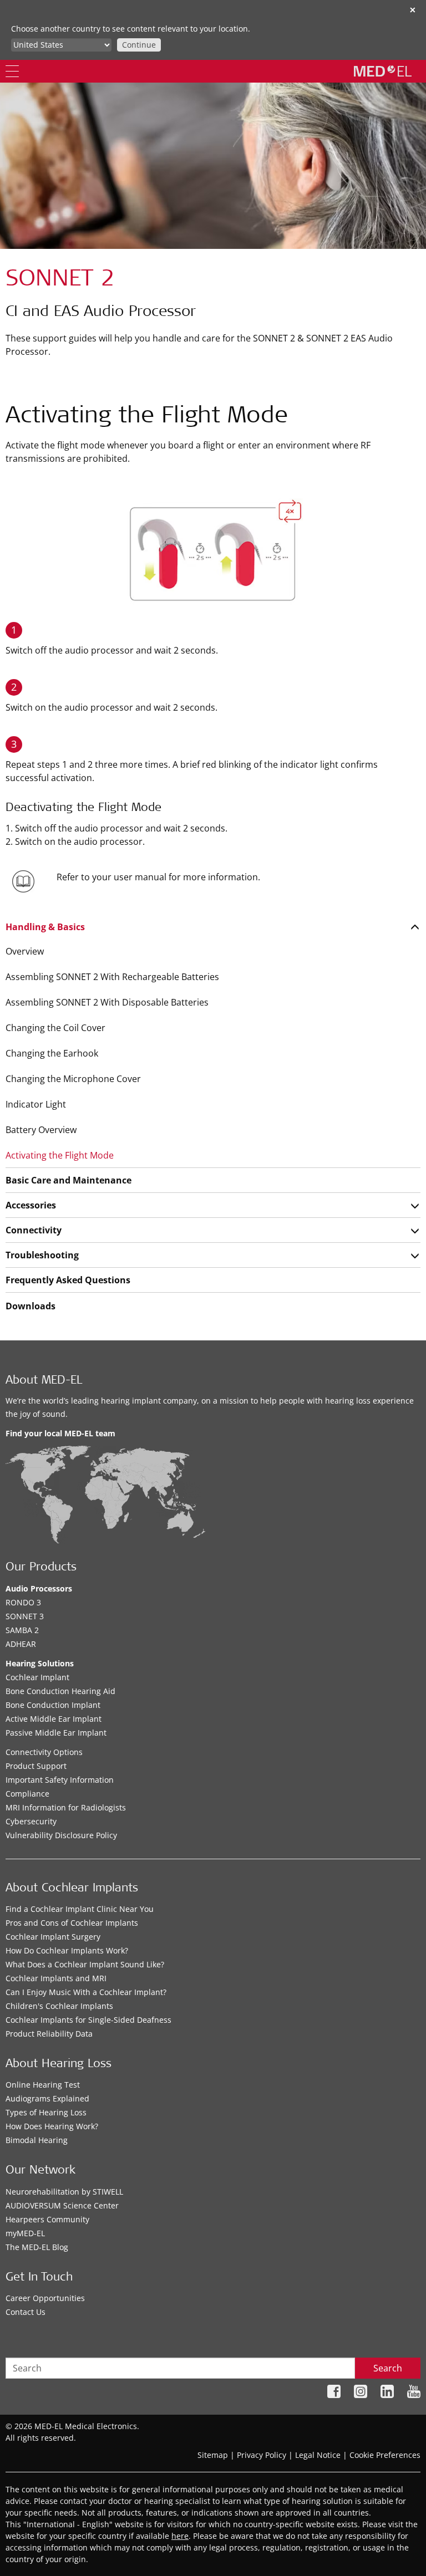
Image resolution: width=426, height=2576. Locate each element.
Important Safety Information (60, 1780)
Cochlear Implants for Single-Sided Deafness (88, 2020)
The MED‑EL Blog (37, 2247)
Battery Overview (41, 1130)
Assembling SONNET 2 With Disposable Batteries (107, 1002)
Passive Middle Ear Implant (56, 1733)
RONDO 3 (23, 1602)
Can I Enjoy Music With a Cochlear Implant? (86, 1992)
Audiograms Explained (47, 2098)
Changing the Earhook (52, 1053)
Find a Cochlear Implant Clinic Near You (80, 1909)
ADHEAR (21, 1644)
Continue (139, 45)
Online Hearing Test (43, 2085)
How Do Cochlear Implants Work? (67, 1950)
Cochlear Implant (37, 1677)
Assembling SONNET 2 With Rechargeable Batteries (112, 977)
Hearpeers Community (47, 2219)
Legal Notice (318, 2455)
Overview (25, 951)
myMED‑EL (25, 2233)
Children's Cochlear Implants (59, 2006)
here (180, 2536)
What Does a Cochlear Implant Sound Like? (85, 1964)
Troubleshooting (42, 1255)
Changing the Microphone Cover (73, 1079)
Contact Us (26, 2312)
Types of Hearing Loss (46, 2112)
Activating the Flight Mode (60, 1155)
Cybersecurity (31, 1821)
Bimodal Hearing (37, 2140)
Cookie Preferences (385, 2455)
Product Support (36, 1766)
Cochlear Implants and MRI (56, 1978)
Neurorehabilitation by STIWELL (64, 2192)
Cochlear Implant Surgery (53, 1937)
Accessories (31, 1205)
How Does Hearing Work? (52, 2126)
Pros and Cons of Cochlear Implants (72, 1923)
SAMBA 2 (22, 1630)
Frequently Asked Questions (68, 1280)
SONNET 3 (25, 1616)
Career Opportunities (45, 2298)
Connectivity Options (44, 1752)
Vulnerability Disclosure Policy (61, 1835)
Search (388, 2368)
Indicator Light (36, 1104)
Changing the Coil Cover (55, 1028)
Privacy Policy (262, 2455)
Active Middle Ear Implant (54, 1719)
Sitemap (213, 2455)
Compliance (27, 1794)
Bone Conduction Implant (53, 1705)
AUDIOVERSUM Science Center (62, 2205)
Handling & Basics (45, 927)
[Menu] (12, 71)
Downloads (31, 1306)
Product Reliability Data (49, 2034)
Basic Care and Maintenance (69, 1180)
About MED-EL (44, 1381)
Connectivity (34, 1230)
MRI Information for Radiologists (66, 1807)
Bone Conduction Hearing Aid (60, 1691)
